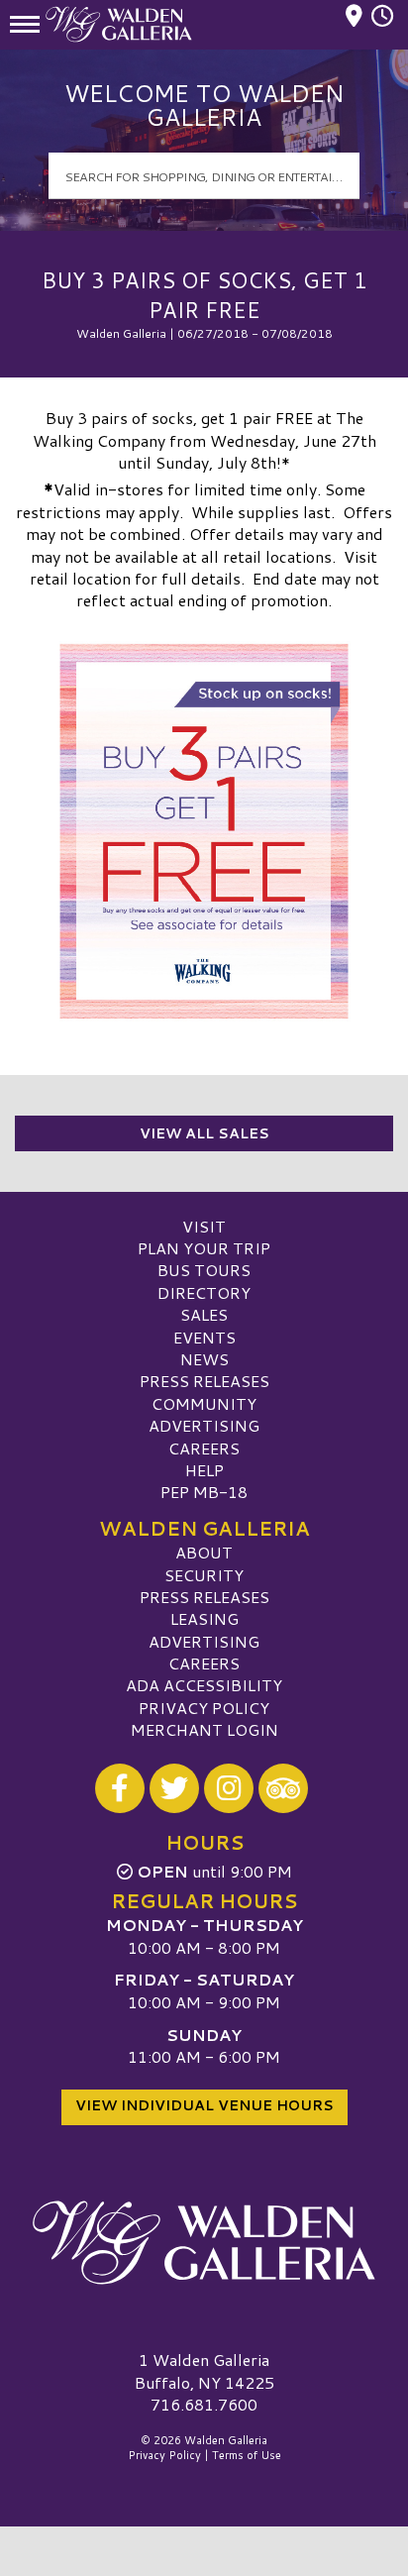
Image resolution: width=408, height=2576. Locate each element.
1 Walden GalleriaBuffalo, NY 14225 (204, 2370)
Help (204, 1470)
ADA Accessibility (204, 1685)
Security (204, 1575)
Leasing (204, 1618)
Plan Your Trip (204, 1248)
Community (204, 1403)
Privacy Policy (204, 1708)
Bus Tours (204, 1270)
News (204, 1359)
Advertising (204, 1425)
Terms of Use (247, 2455)
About (204, 1552)
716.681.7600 (204, 2405)
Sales (204, 1314)
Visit (204, 1226)
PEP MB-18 (204, 1492)
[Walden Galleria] (204, 2242)
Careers (204, 1448)
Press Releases (204, 1381)
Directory (204, 1292)
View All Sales (204, 1133)
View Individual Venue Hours (204, 2105)
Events (204, 1337)
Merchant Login (204, 1729)
